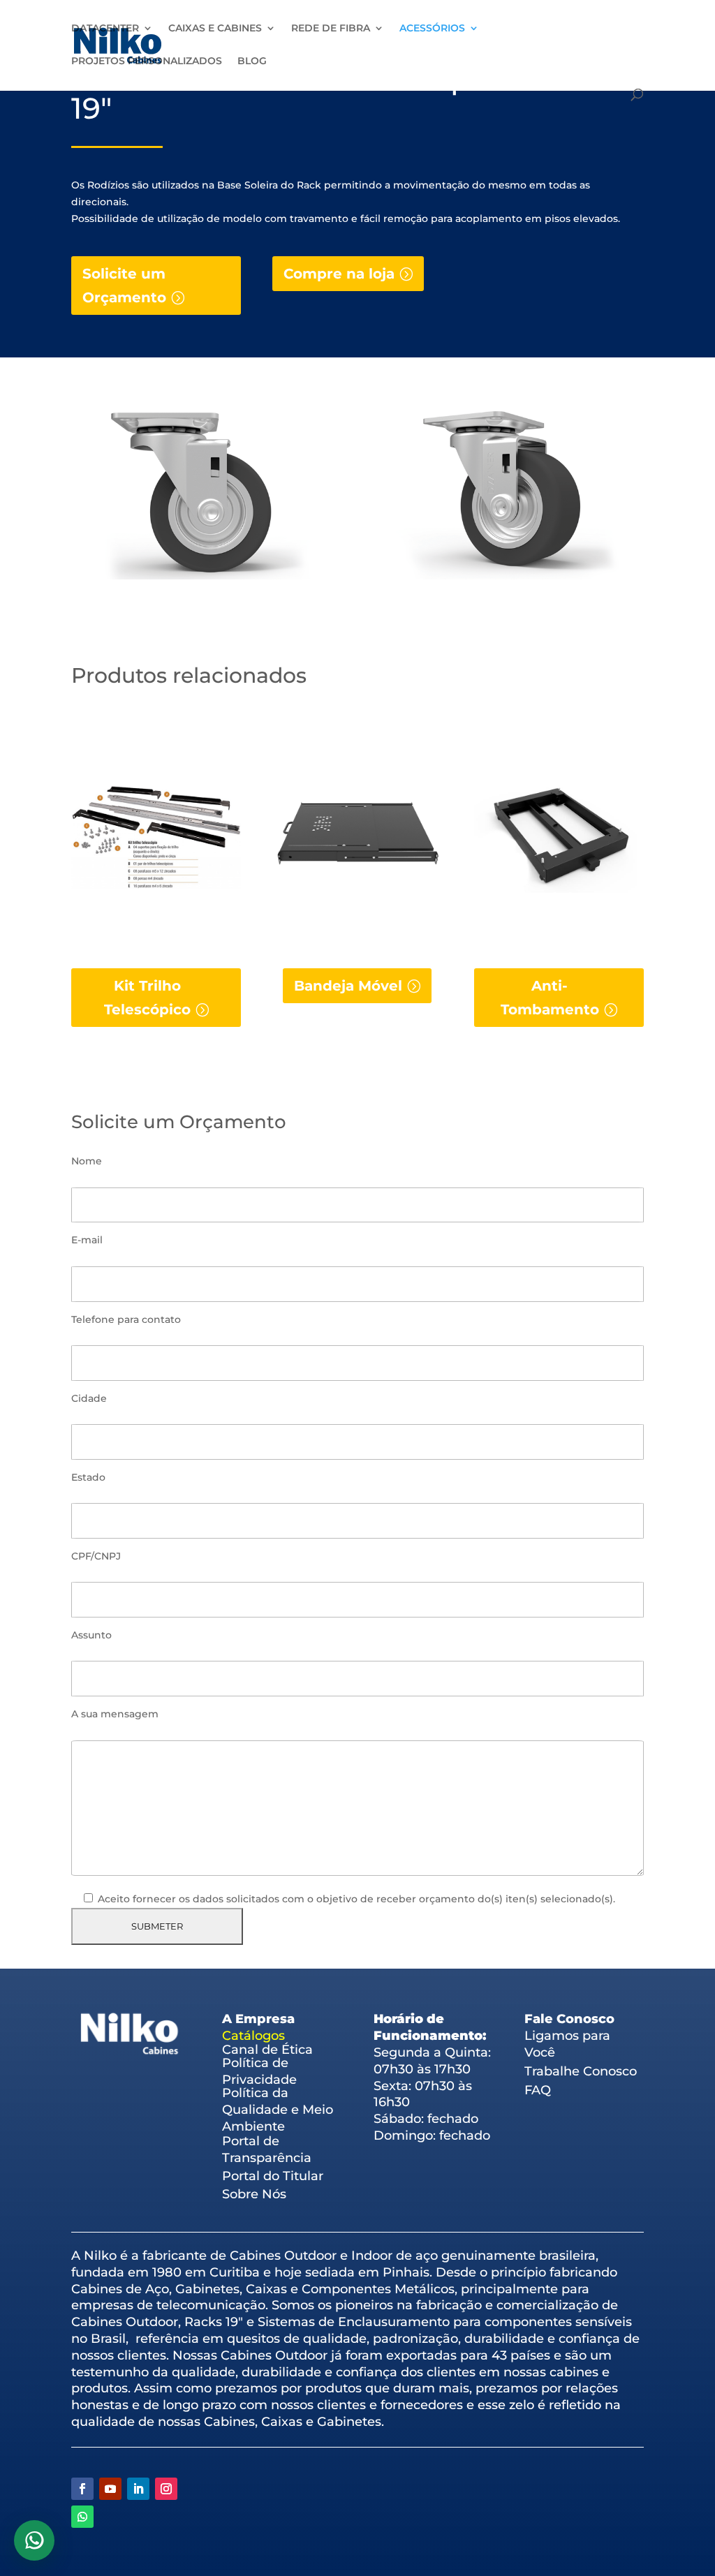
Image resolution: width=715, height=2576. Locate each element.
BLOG (252, 61)
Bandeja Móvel (348, 986)
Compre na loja (339, 274)
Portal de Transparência (267, 2149)
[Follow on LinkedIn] (138, 2489)
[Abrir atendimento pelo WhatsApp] (34, 2540)
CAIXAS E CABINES (215, 29)
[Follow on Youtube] (110, 2489)
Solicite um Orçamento (124, 286)
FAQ (538, 2090)
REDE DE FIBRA (331, 29)
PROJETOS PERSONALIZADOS (147, 61)
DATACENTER (105, 29)
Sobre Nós (254, 2194)
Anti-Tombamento (550, 998)
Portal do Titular (273, 2176)
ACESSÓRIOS (432, 29)
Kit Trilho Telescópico (147, 998)
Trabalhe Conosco (581, 2071)
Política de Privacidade (259, 2071)
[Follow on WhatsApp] (82, 2517)
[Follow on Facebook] (82, 2489)
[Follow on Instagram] (166, 2489)
